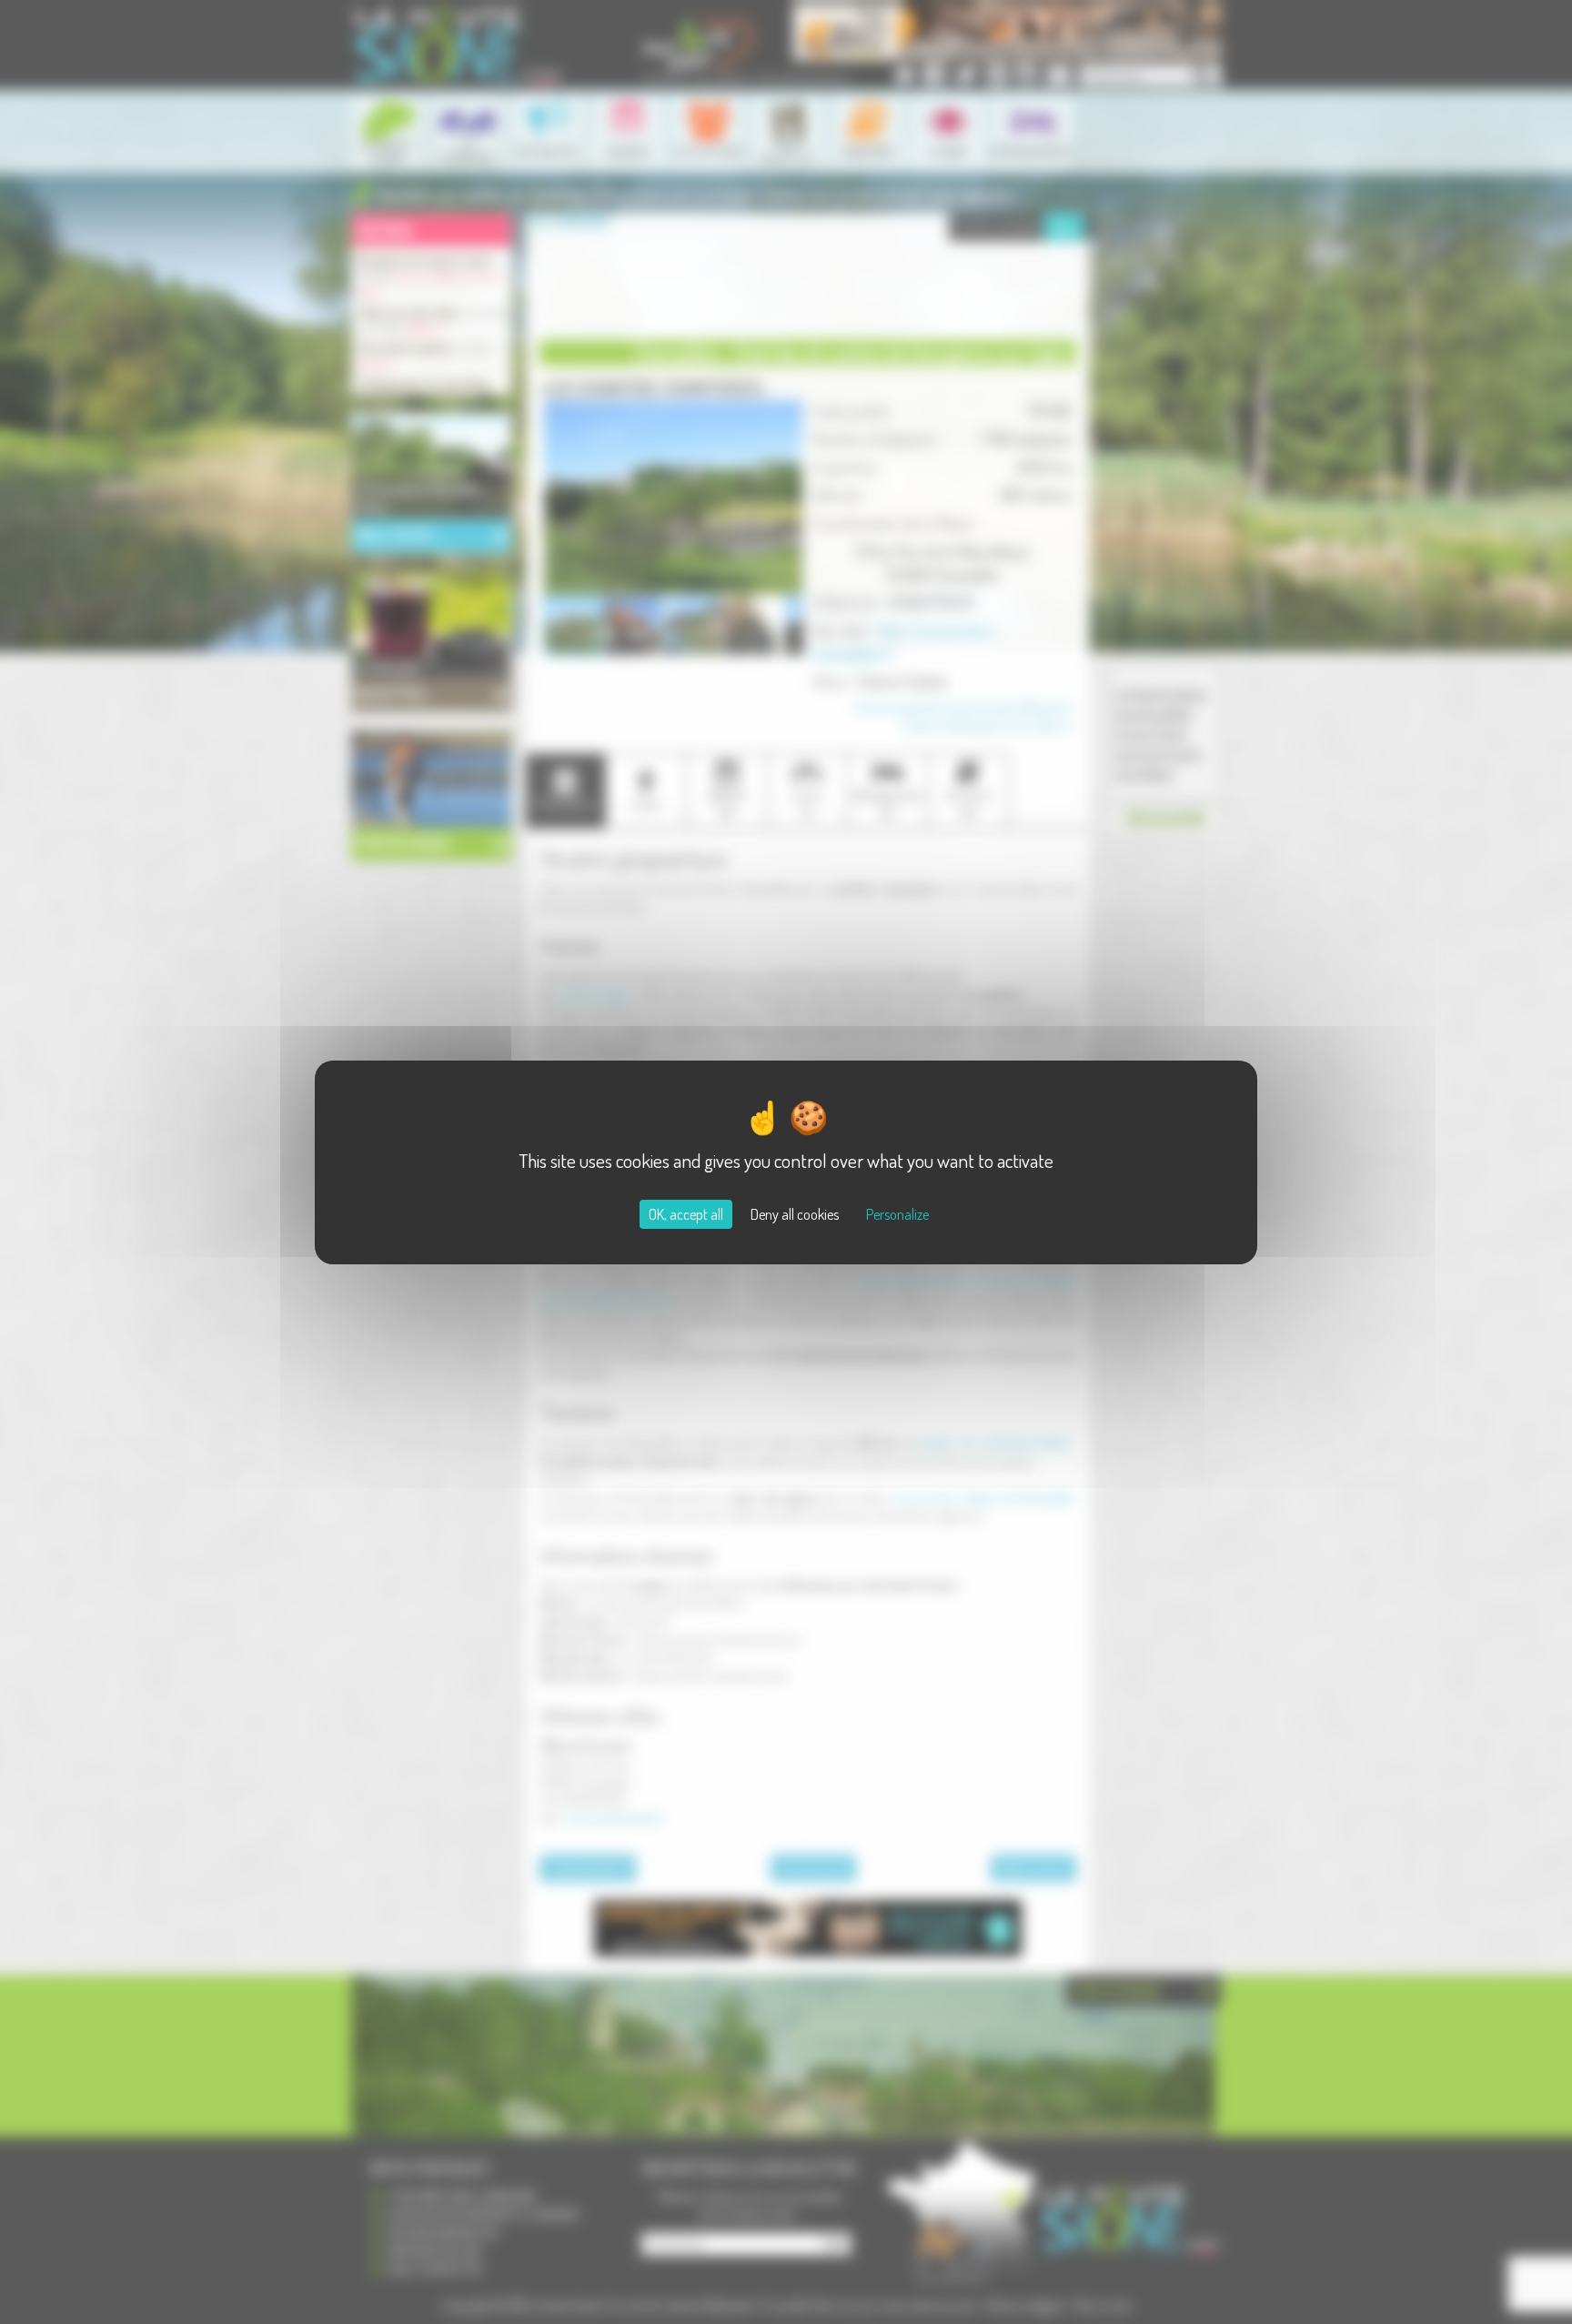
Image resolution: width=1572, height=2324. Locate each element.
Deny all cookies (795, 1214)
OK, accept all (686, 1214)
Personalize (897, 1214)
